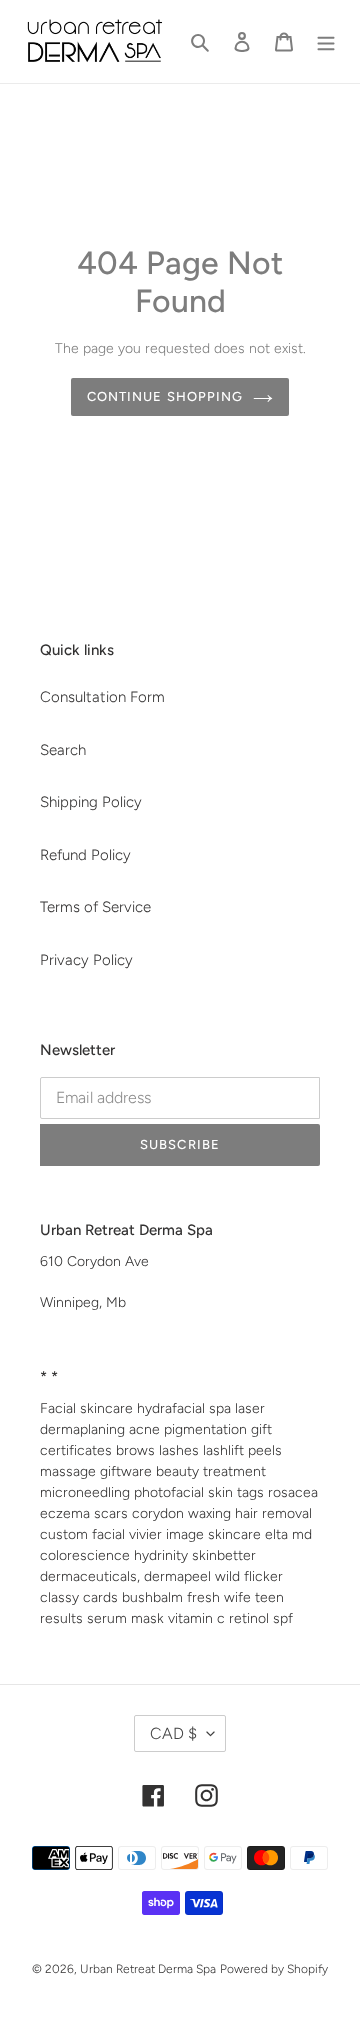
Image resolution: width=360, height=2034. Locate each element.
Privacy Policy (86, 960)
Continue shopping (165, 396)
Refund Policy (85, 855)
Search (63, 750)
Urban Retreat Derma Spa (148, 1969)
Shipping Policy (91, 802)
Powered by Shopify (274, 1969)
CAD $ (173, 1733)
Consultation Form (102, 697)
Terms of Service (95, 907)
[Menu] (326, 41)
